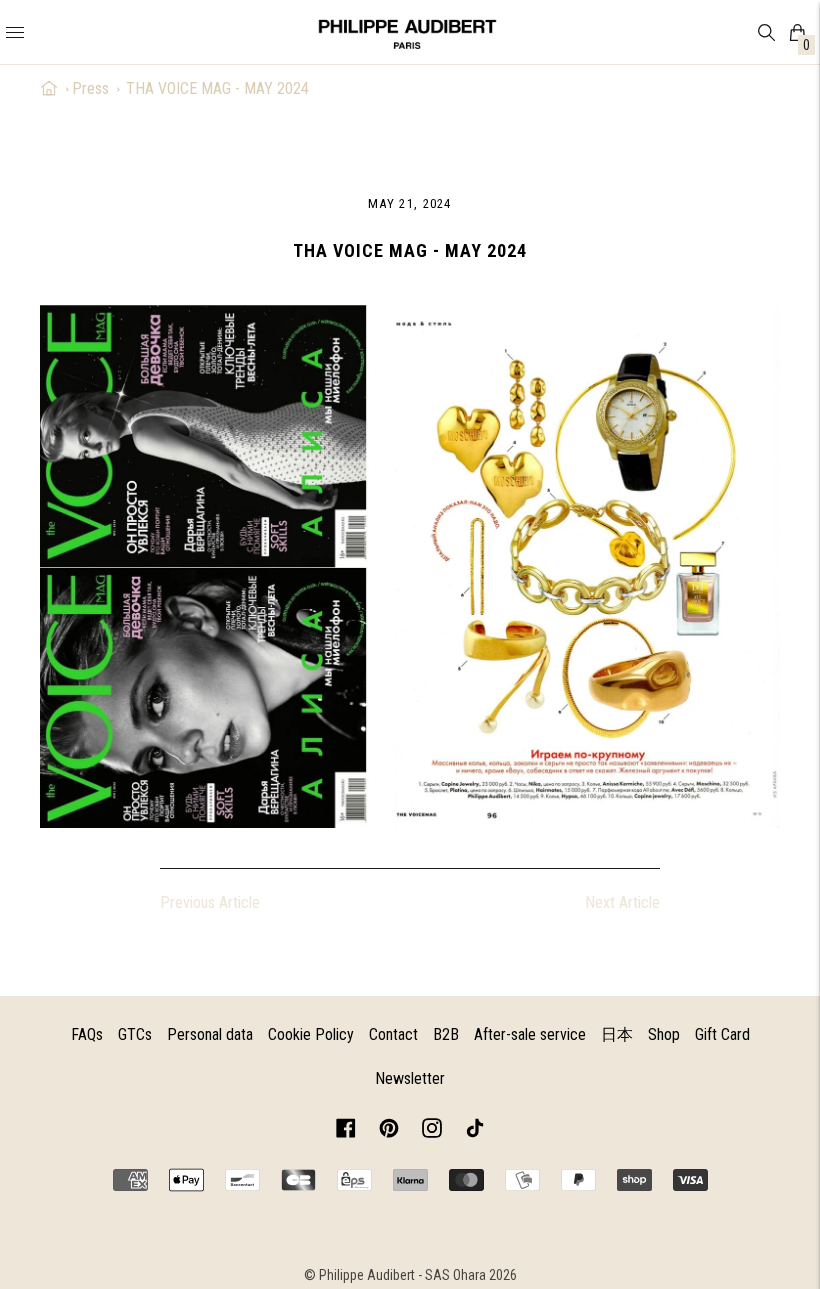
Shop (664, 1034)
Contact (393, 1034)
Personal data (210, 1034)
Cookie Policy (311, 1034)
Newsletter (410, 1078)
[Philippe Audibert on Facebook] (346, 1131)
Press (90, 88)
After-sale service (530, 1034)
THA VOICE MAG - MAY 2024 (217, 88)
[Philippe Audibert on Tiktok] (475, 1131)
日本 (617, 1034)
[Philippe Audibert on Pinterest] (389, 1131)
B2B (446, 1034)
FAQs (87, 1034)
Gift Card (722, 1034)
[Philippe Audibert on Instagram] (432, 1131)
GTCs (135, 1034)
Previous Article (210, 902)
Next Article (622, 902)
